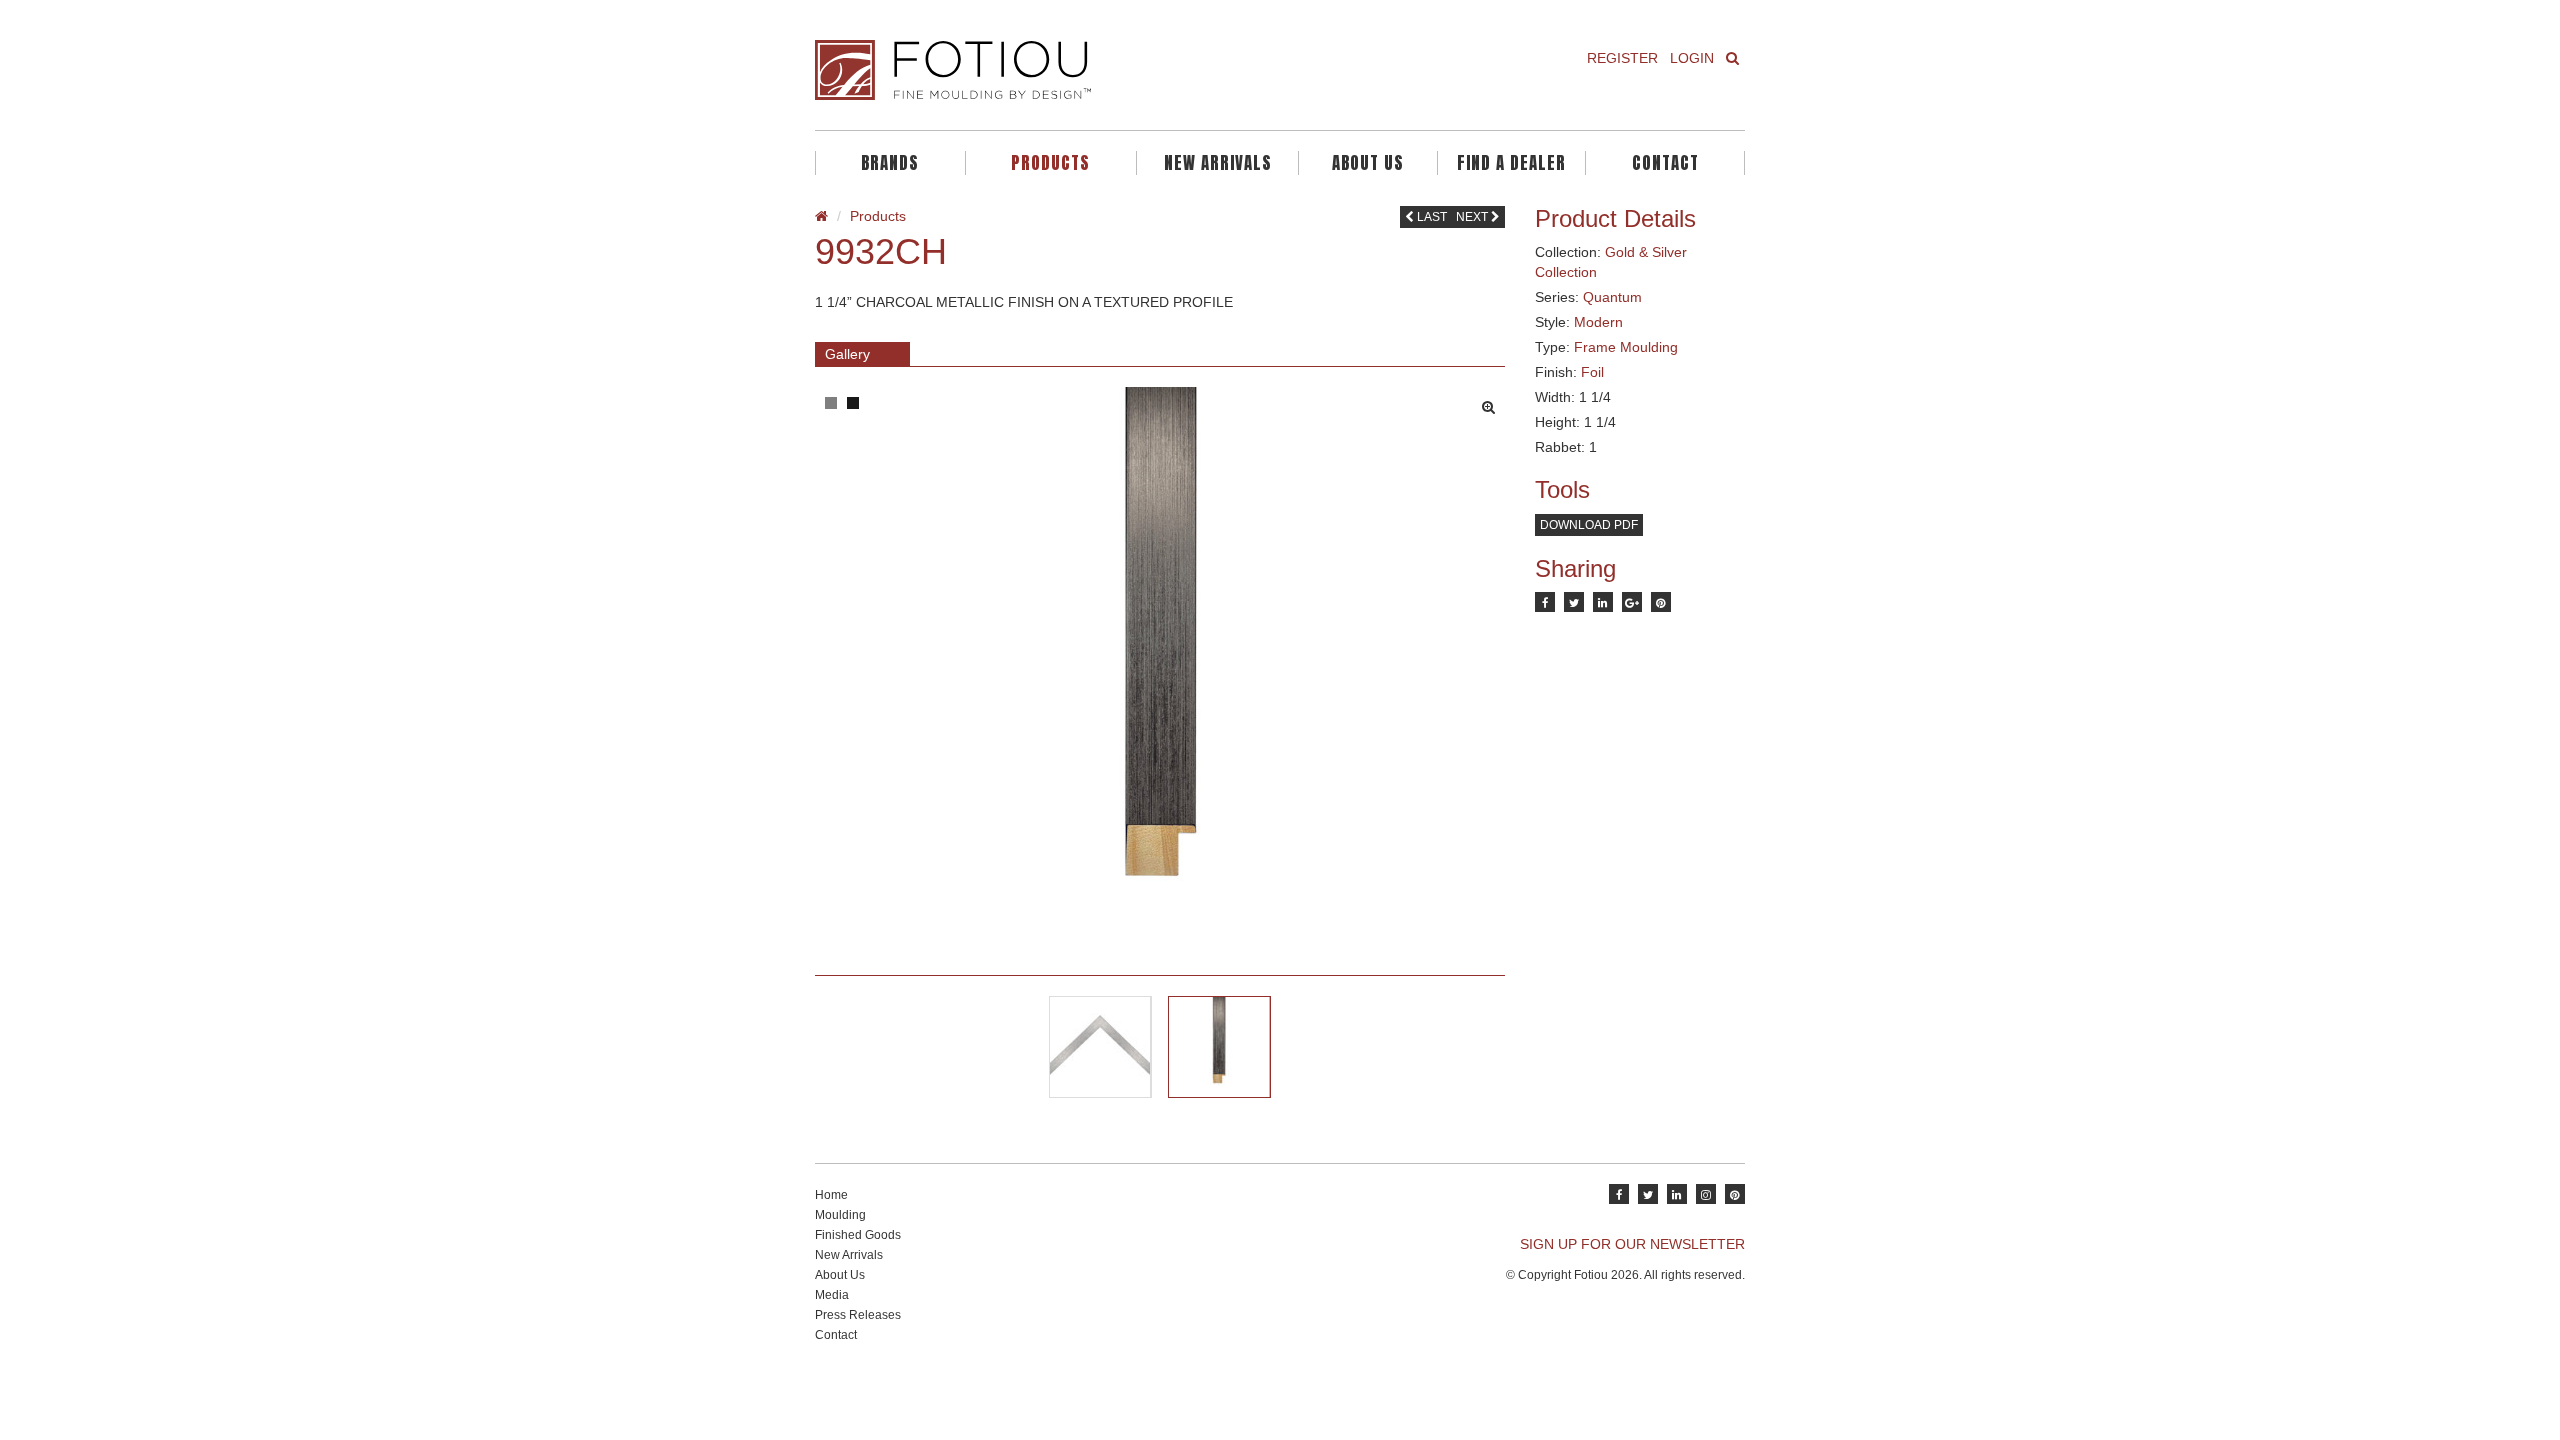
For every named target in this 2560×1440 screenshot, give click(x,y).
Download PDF (1589, 525)
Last (1430, 217)
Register (1622, 58)
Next (1473, 217)
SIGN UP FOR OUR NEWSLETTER (1632, 1244)
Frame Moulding (1626, 347)
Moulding (840, 1215)
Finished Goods (858, 1235)
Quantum (1612, 297)
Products (1050, 163)
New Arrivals (1218, 163)
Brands (890, 163)
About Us (1368, 163)
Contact (1665, 163)
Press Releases (858, 1315)
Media (832, 1295)
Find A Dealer (1511, 163)
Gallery (847, 354)
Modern (1598, 322)
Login (1692, 58)
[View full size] (1493, 402)
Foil (1592, 372)
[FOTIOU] (1040, 70)
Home (831, 1195)
